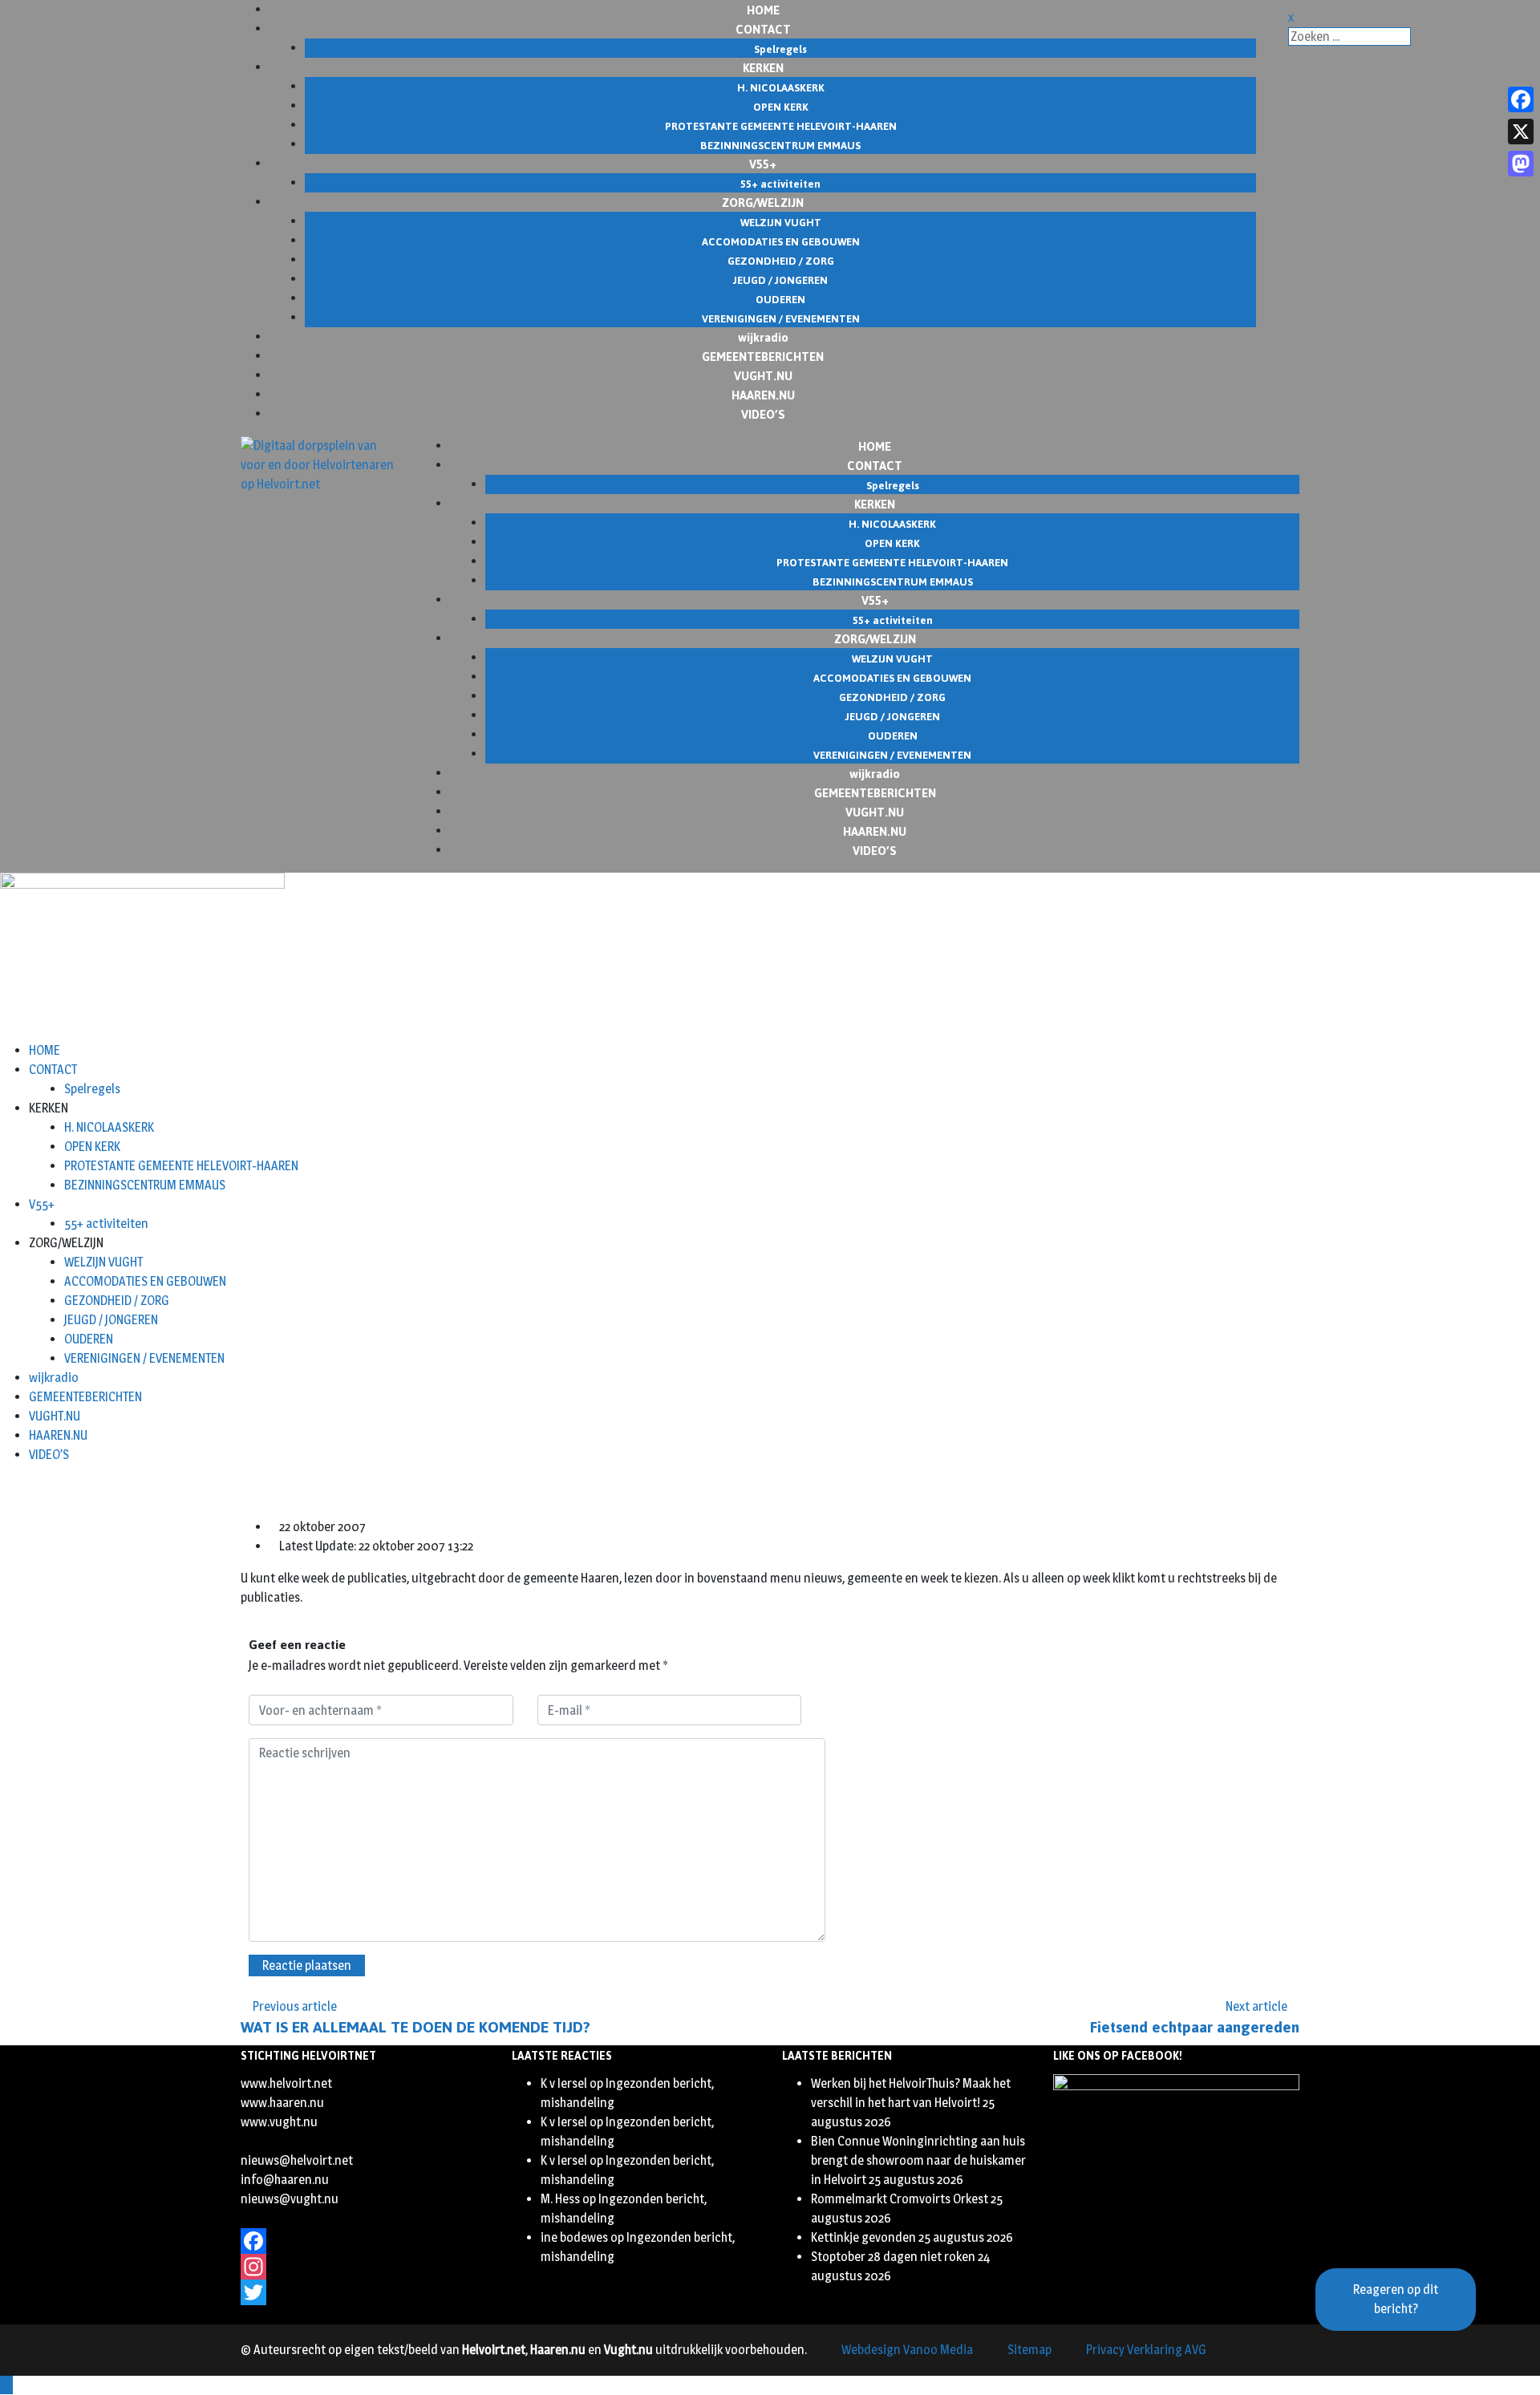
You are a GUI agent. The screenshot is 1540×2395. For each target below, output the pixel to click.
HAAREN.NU (58, 1435)
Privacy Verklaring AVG (1146, 2350)
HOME (45, 1050)
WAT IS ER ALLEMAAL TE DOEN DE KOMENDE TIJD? (415, 2027)
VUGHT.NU (55, 1416)
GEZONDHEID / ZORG (117, 1301)
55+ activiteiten (106, 1224)
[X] (1521, 132)
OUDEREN (89, 1339)
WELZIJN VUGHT (103, 1262)
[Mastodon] (1521, 164)
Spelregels (92, 1089)
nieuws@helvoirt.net (297, 2160)
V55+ (42, 1204)
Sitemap (1029, 2350)
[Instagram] (364, 2267)
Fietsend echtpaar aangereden (1195, 2027)
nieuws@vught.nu (290, 2199)
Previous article (295, 2006)
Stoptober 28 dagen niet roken (893, 2257)
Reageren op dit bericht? (1396, 2299)
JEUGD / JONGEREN (111, 1320)
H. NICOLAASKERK (109, 1127)
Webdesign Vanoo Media (907, 2350)
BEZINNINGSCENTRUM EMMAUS (145, 1185)
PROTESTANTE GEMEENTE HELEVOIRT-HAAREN (181, 1166)
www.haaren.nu (282, 2103)
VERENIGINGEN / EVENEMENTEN (144, 1358)
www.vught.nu (279, 2122)
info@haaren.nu (285, 2180)
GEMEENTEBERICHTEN (85, 1397)
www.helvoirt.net (286, 2083)
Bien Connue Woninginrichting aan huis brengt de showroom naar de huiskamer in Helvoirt (918, 2160)
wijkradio (54, 1378)
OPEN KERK (92, 1147)
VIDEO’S (763, 413)
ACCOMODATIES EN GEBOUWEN (145, 1281)
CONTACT (53, 1070)
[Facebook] (364, 2241)
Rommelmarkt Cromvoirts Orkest (900, 2199)
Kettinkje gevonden (863, 2237)
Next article (1256, 2006)
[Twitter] (364, 2292)
